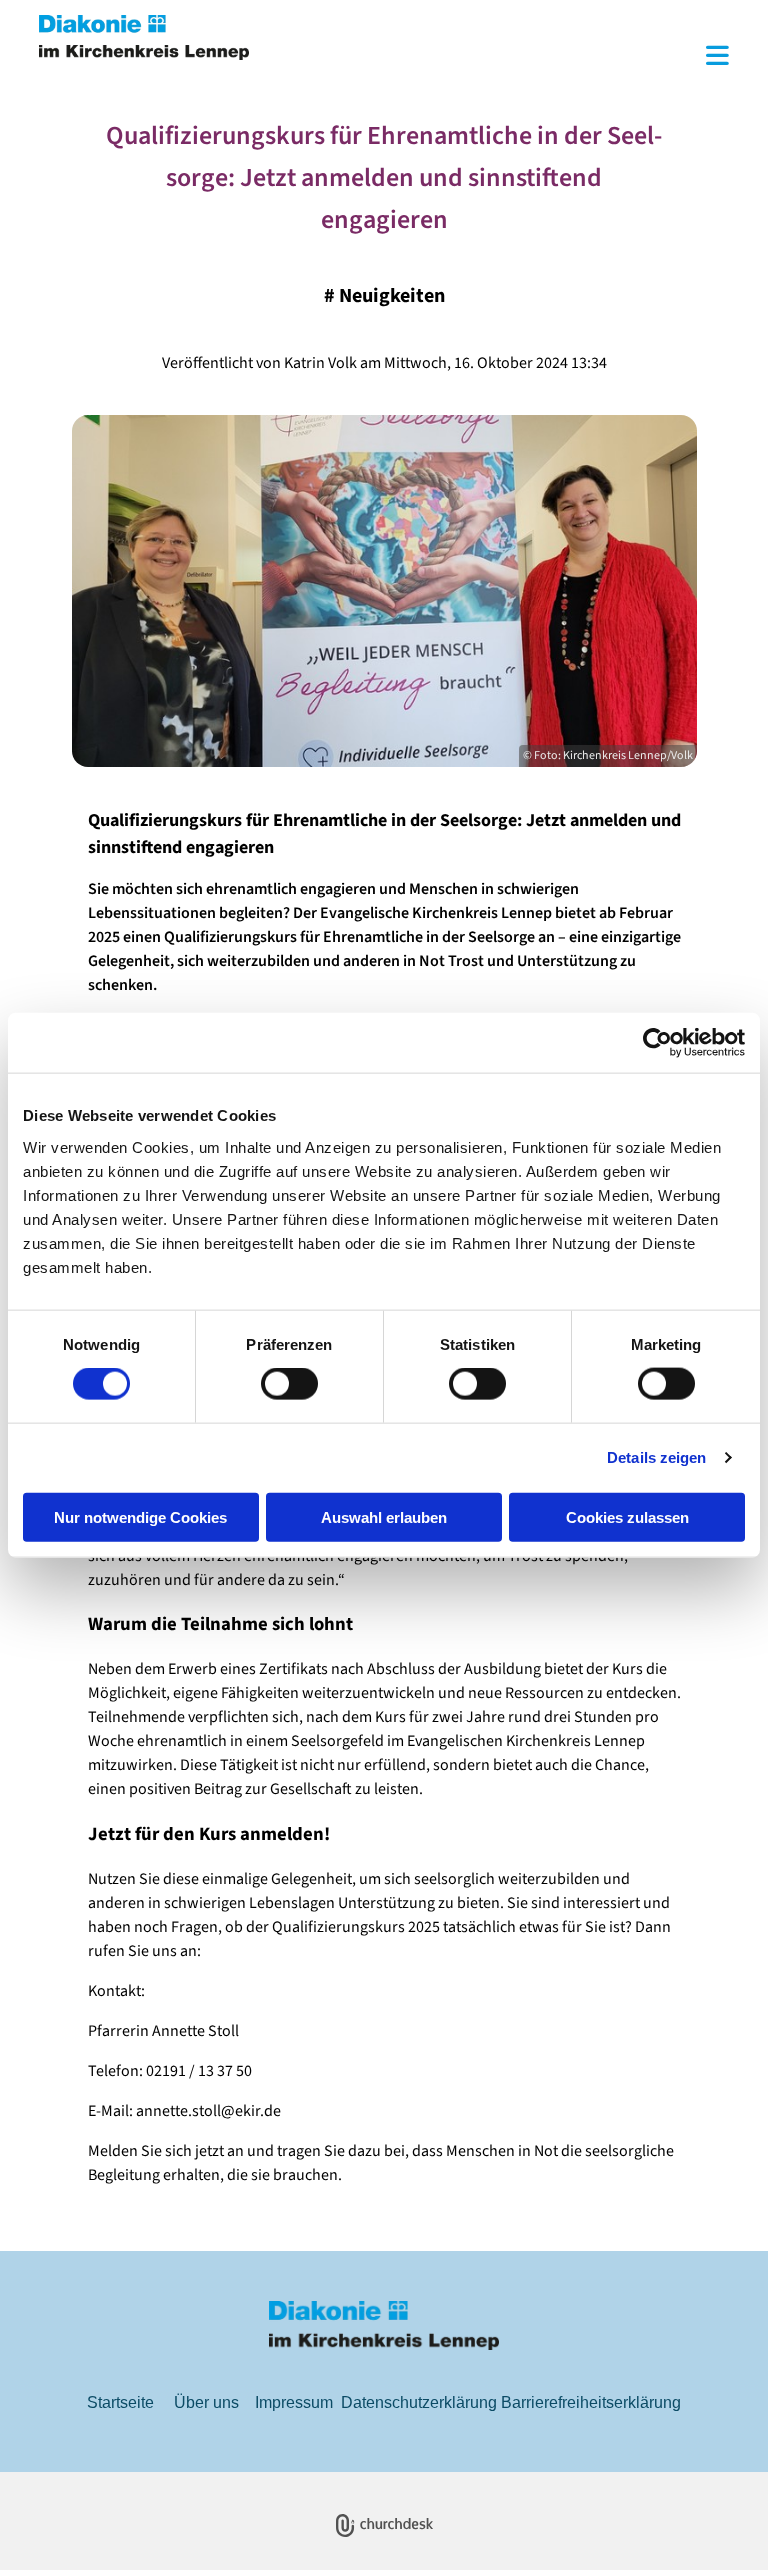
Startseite (120, 2402)
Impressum (294, 2402)
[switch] (289, 1384)
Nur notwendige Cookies (140, 1516)
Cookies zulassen (627, 1516)
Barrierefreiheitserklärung (591, 2402)
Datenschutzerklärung (419, 2402)
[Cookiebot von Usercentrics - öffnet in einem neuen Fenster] (657, 1043)
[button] (504, 57)
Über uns (206, 2402)
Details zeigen (656, 1457)
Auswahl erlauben (384, 1516)
